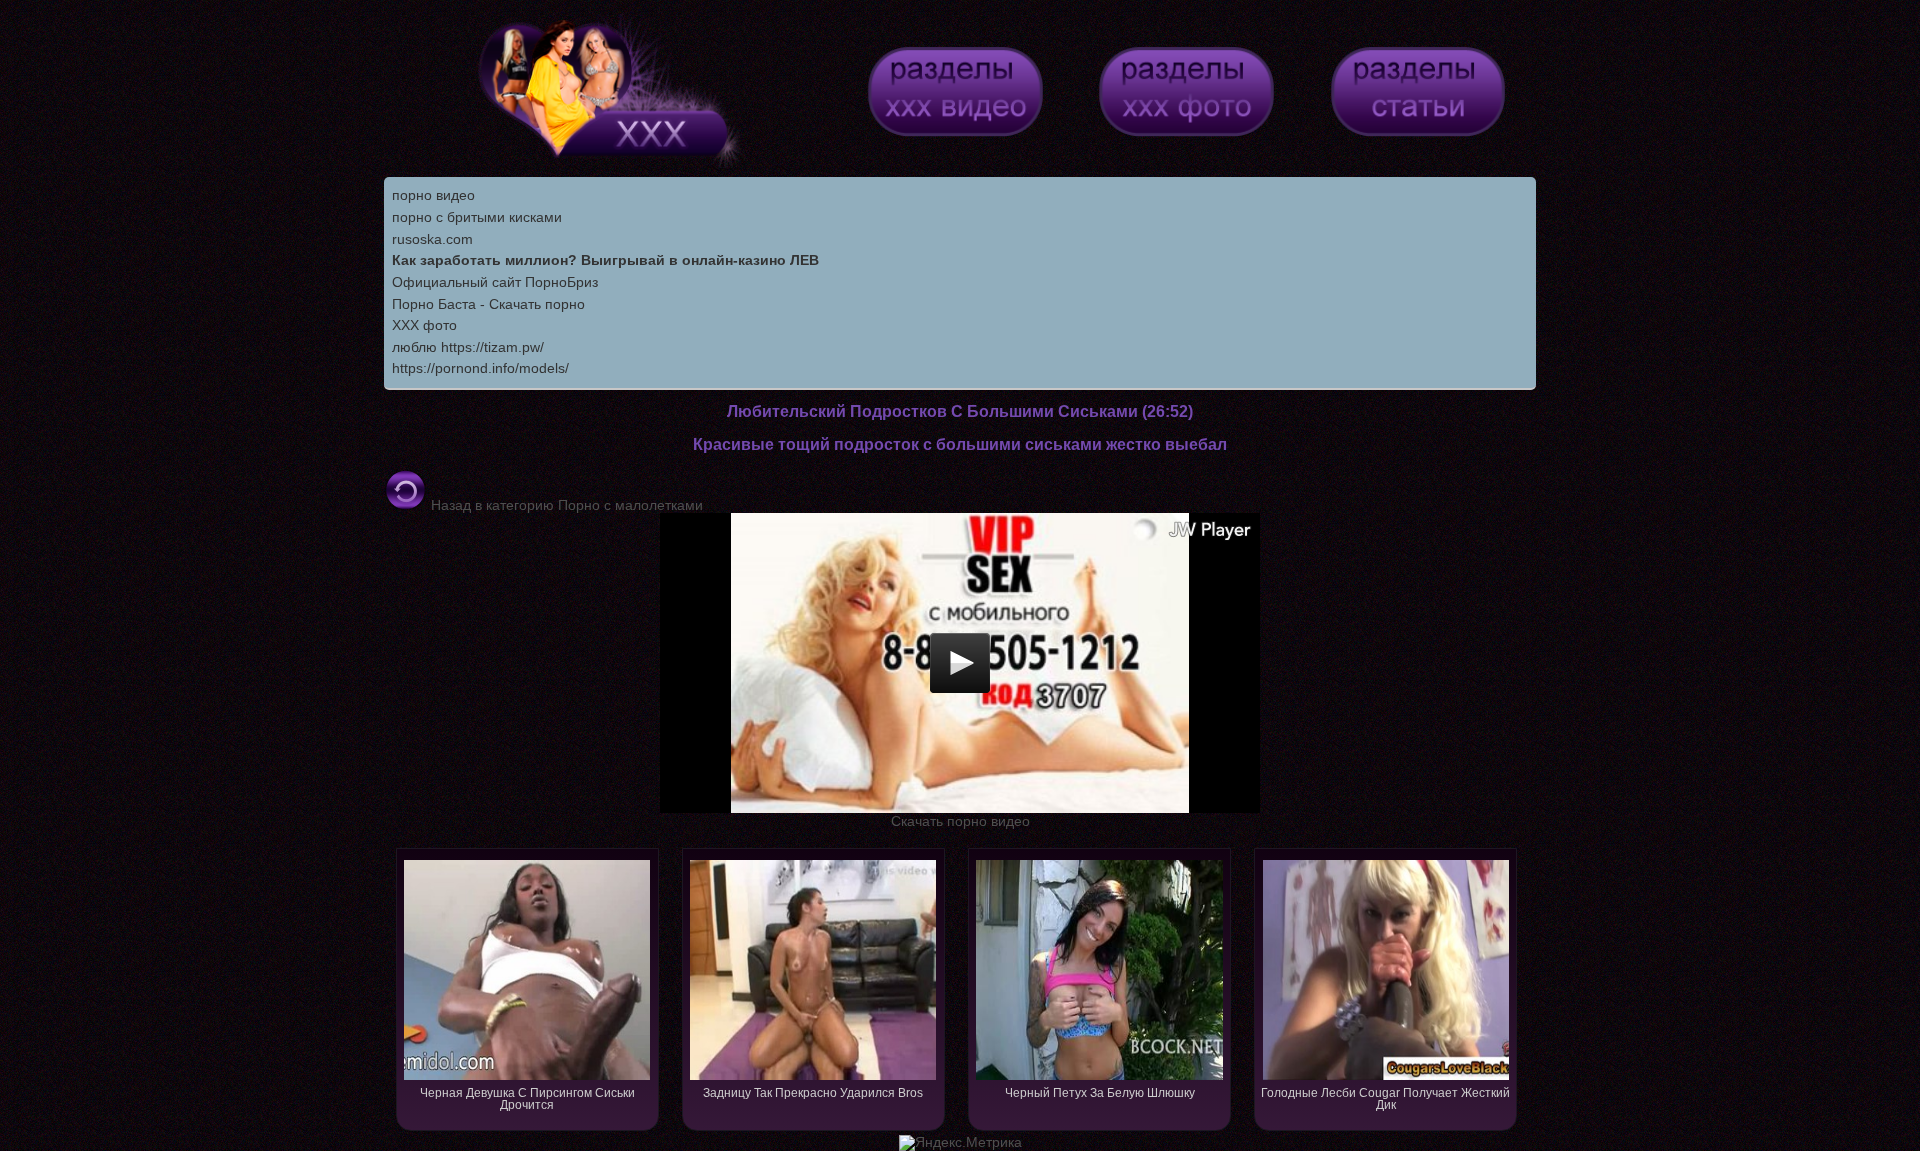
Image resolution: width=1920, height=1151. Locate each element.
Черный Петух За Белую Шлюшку (1100, 1093)
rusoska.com (432, 239)
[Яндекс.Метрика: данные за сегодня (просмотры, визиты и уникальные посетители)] (960, 1143)
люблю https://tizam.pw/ (468, 347)
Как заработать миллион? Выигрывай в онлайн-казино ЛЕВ (605, 260)
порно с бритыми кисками (477, 217)
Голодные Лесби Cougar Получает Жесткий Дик (1385, 1099)
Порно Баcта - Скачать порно (488, 304)
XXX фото (424, 325)
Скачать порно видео (960, 821)
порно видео (433, 195)
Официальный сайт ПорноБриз (495, 282)
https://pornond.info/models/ (480, 368)
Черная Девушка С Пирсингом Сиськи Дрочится (527, 1099)
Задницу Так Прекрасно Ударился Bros (813, 1093)
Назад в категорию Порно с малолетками (565, 505)
